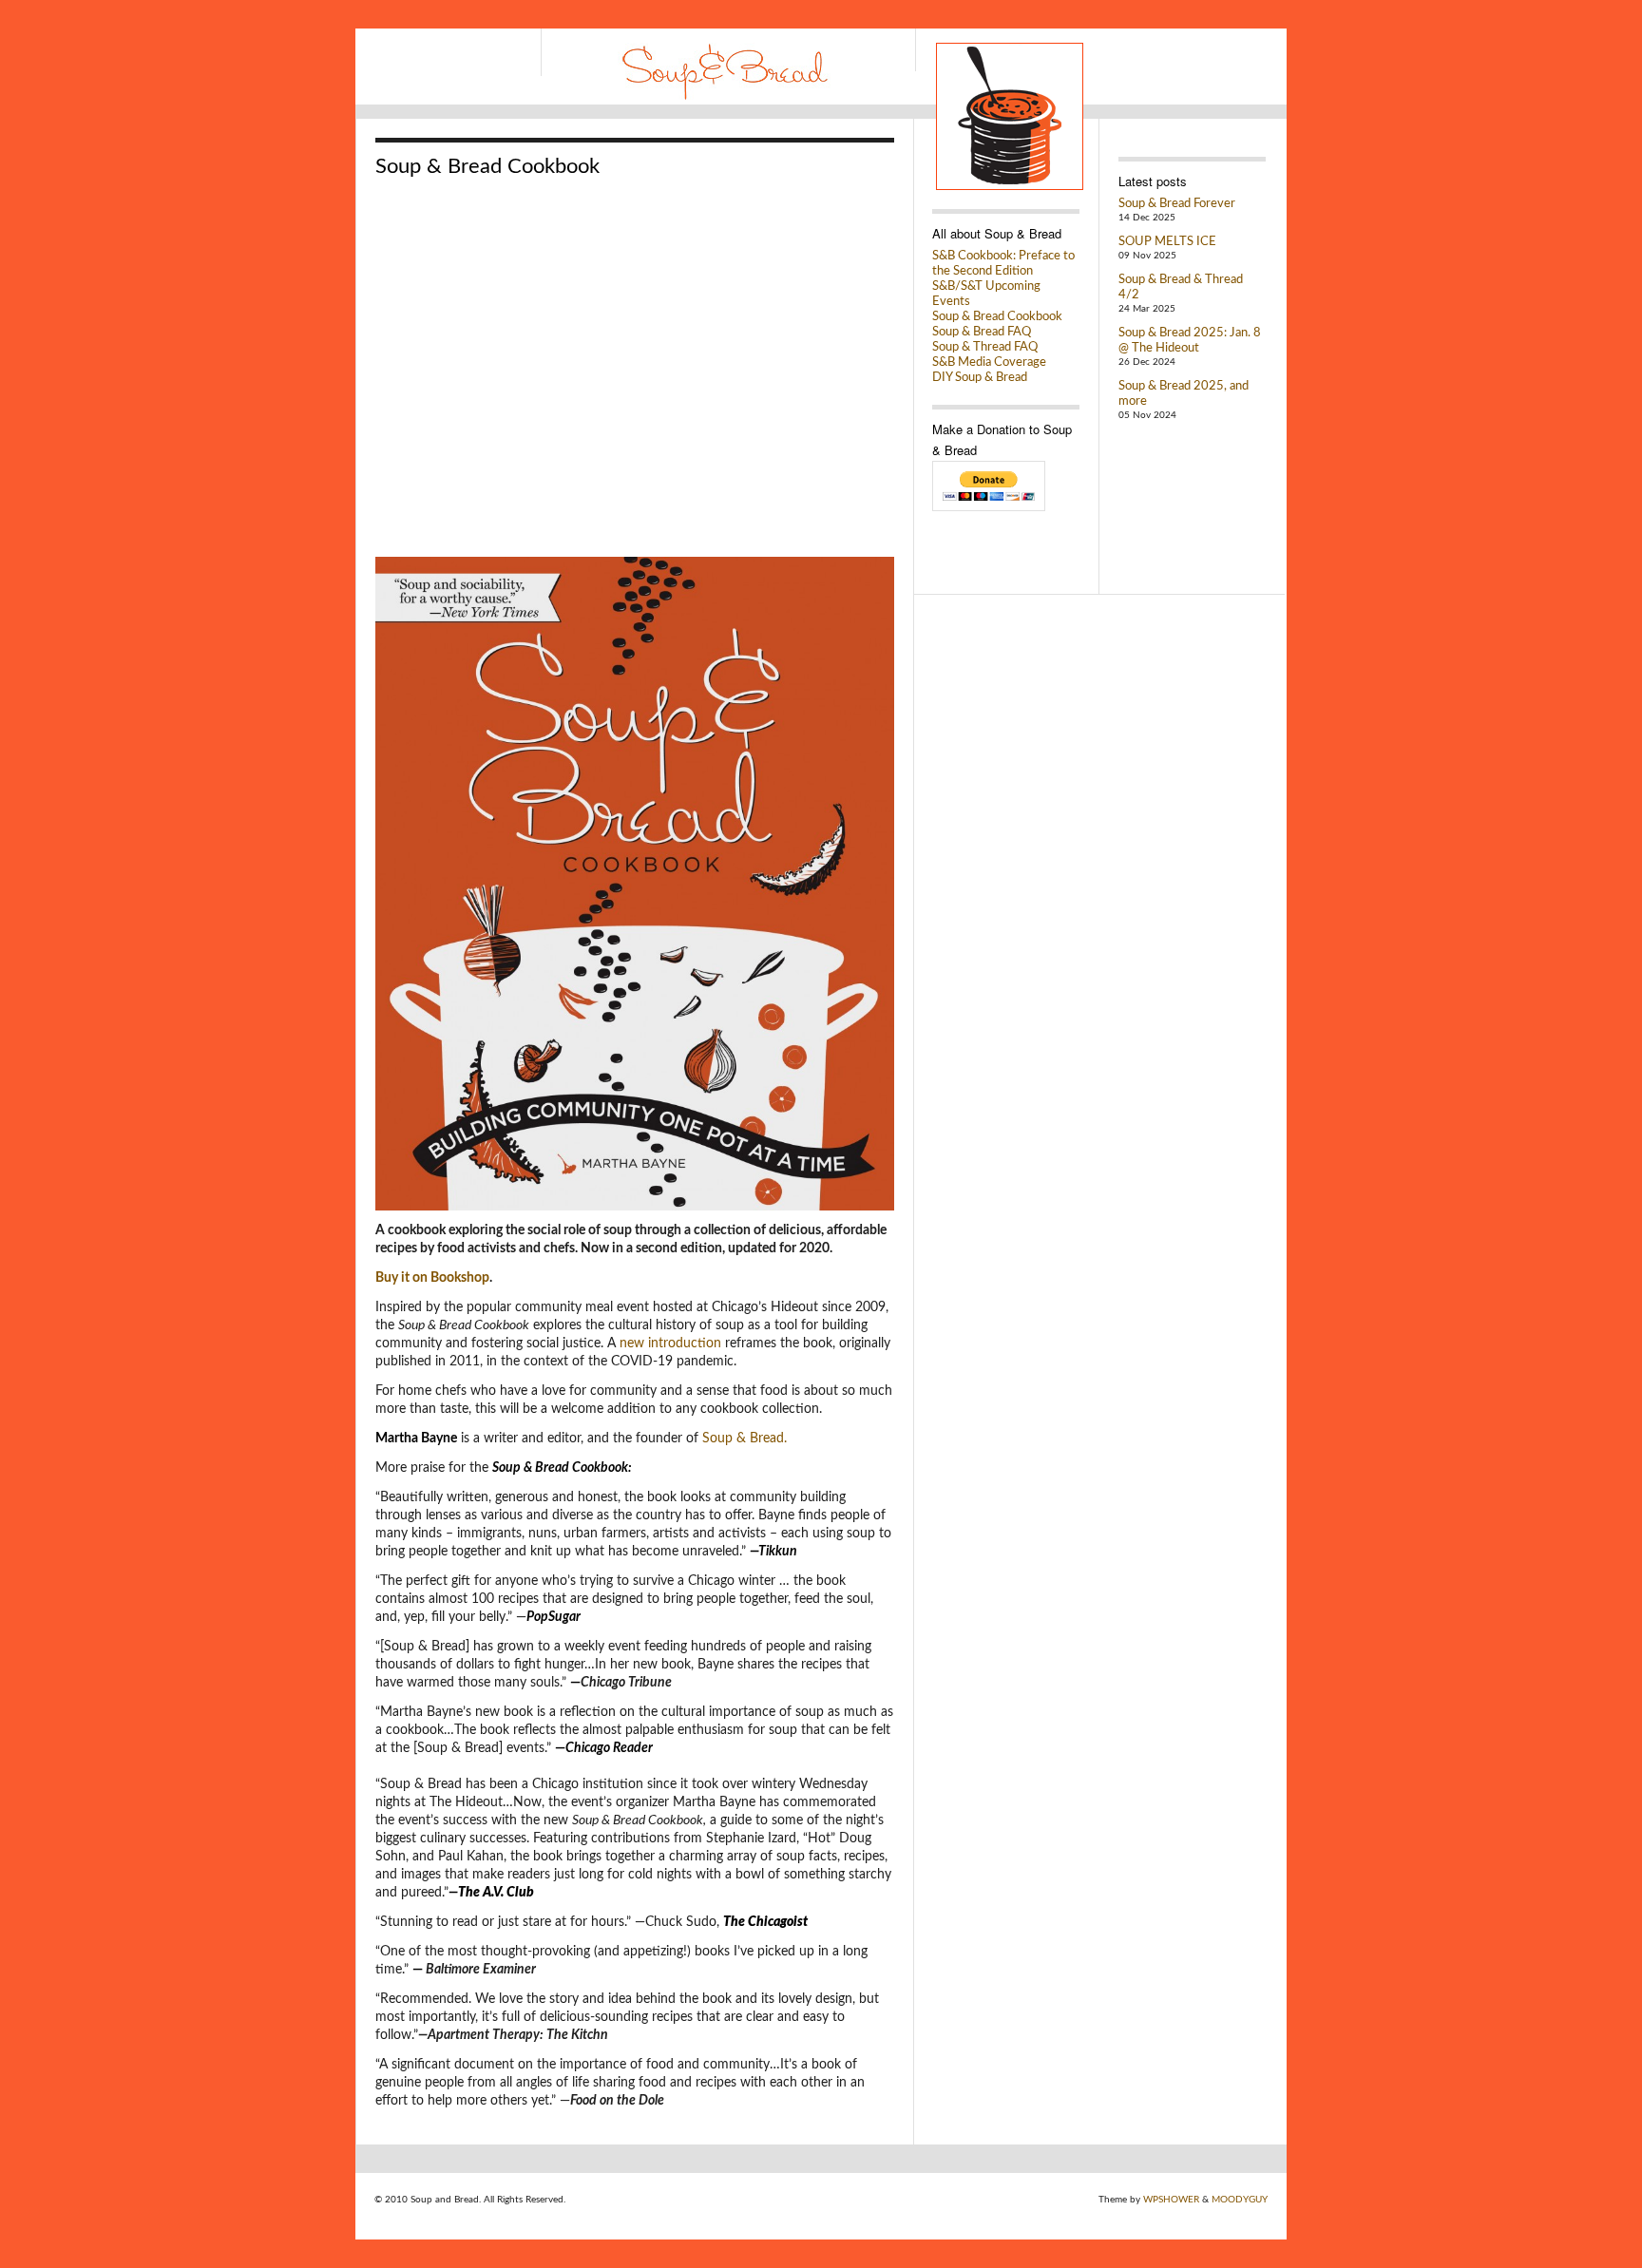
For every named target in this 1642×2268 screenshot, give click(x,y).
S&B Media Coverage (989, 362)
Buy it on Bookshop (432, 1278)
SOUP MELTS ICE (1167, 242)
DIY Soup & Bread (980, 378)
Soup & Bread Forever (1177, 204)
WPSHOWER (1171, 2200)
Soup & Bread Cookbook (997, 317)
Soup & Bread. (745, 1439)
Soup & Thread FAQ (985, 347)
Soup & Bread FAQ (982, 332)
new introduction (670, 1344)
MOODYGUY (1240, 2200)
